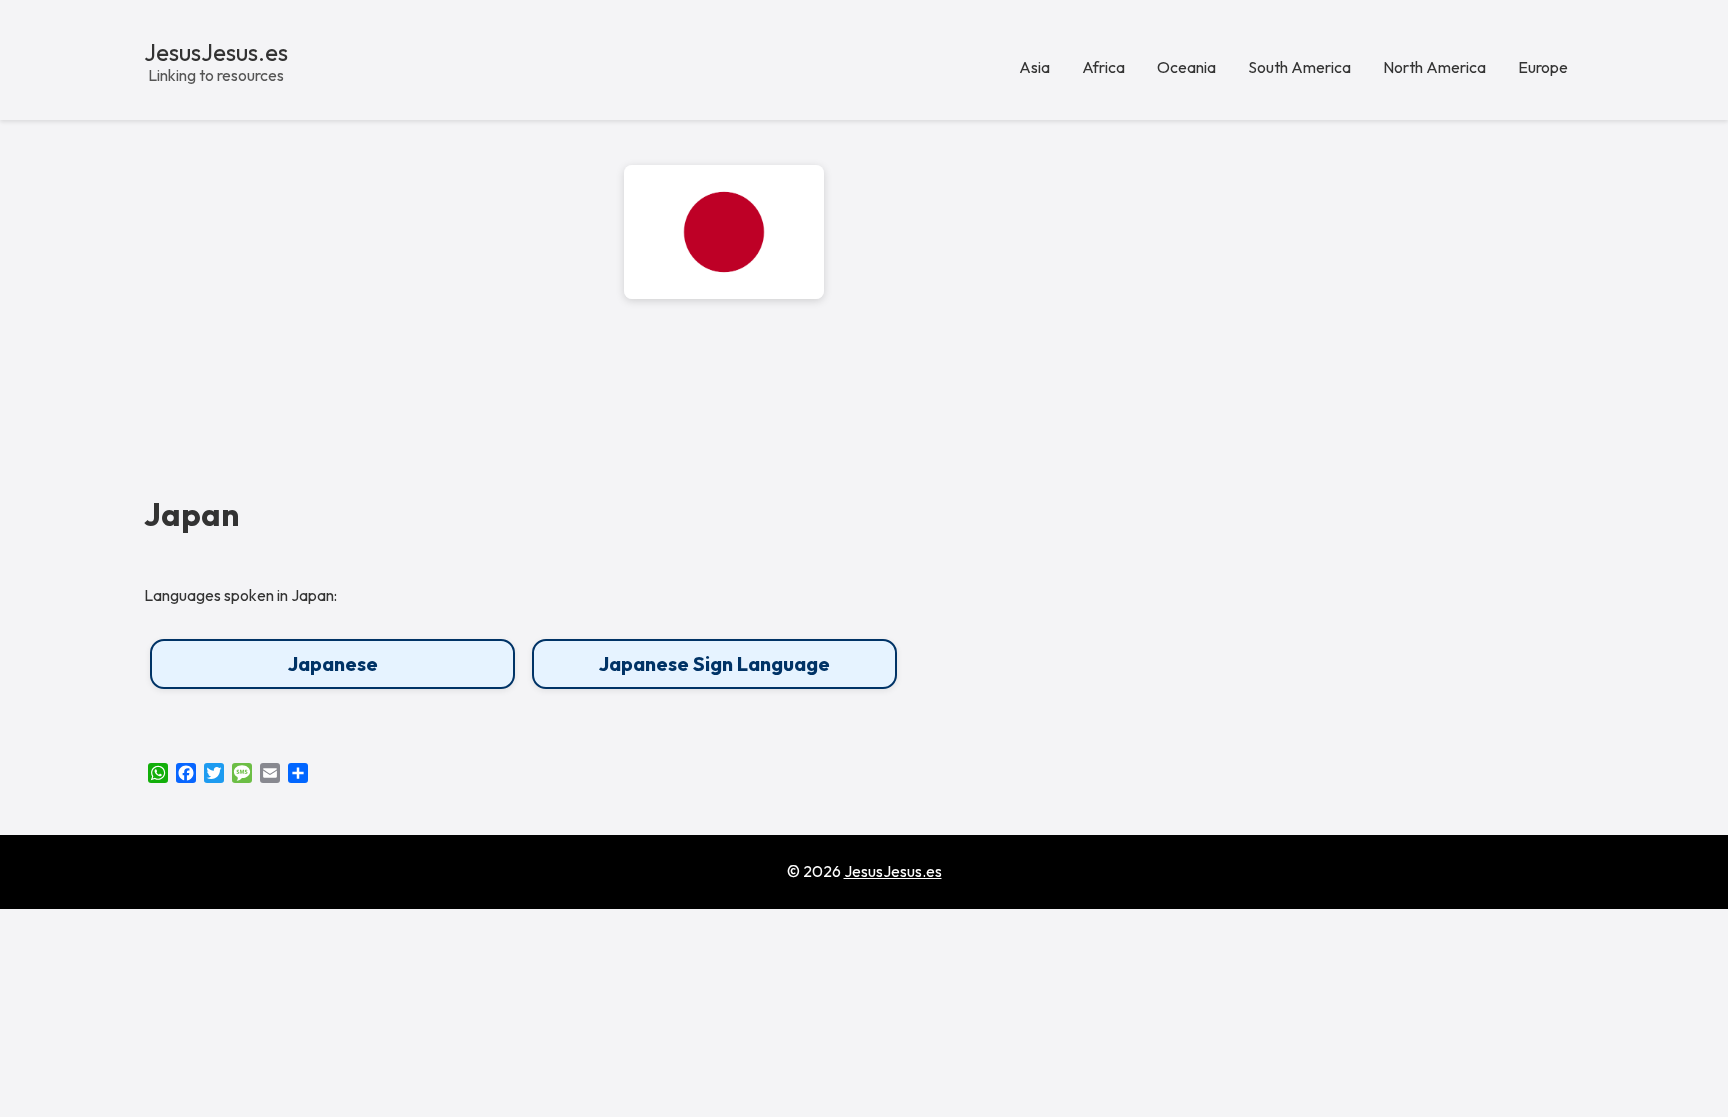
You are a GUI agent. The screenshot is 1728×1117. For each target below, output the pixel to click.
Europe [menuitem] (1543, 67)
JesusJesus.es (216, 52)
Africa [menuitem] (1103, 67)
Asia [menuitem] (1034, 67)
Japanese (333, 663)
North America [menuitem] (1434, 67)
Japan (191, 514)
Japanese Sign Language (714, 663)
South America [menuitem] (1299, 67)
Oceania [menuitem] (1186, 67)
